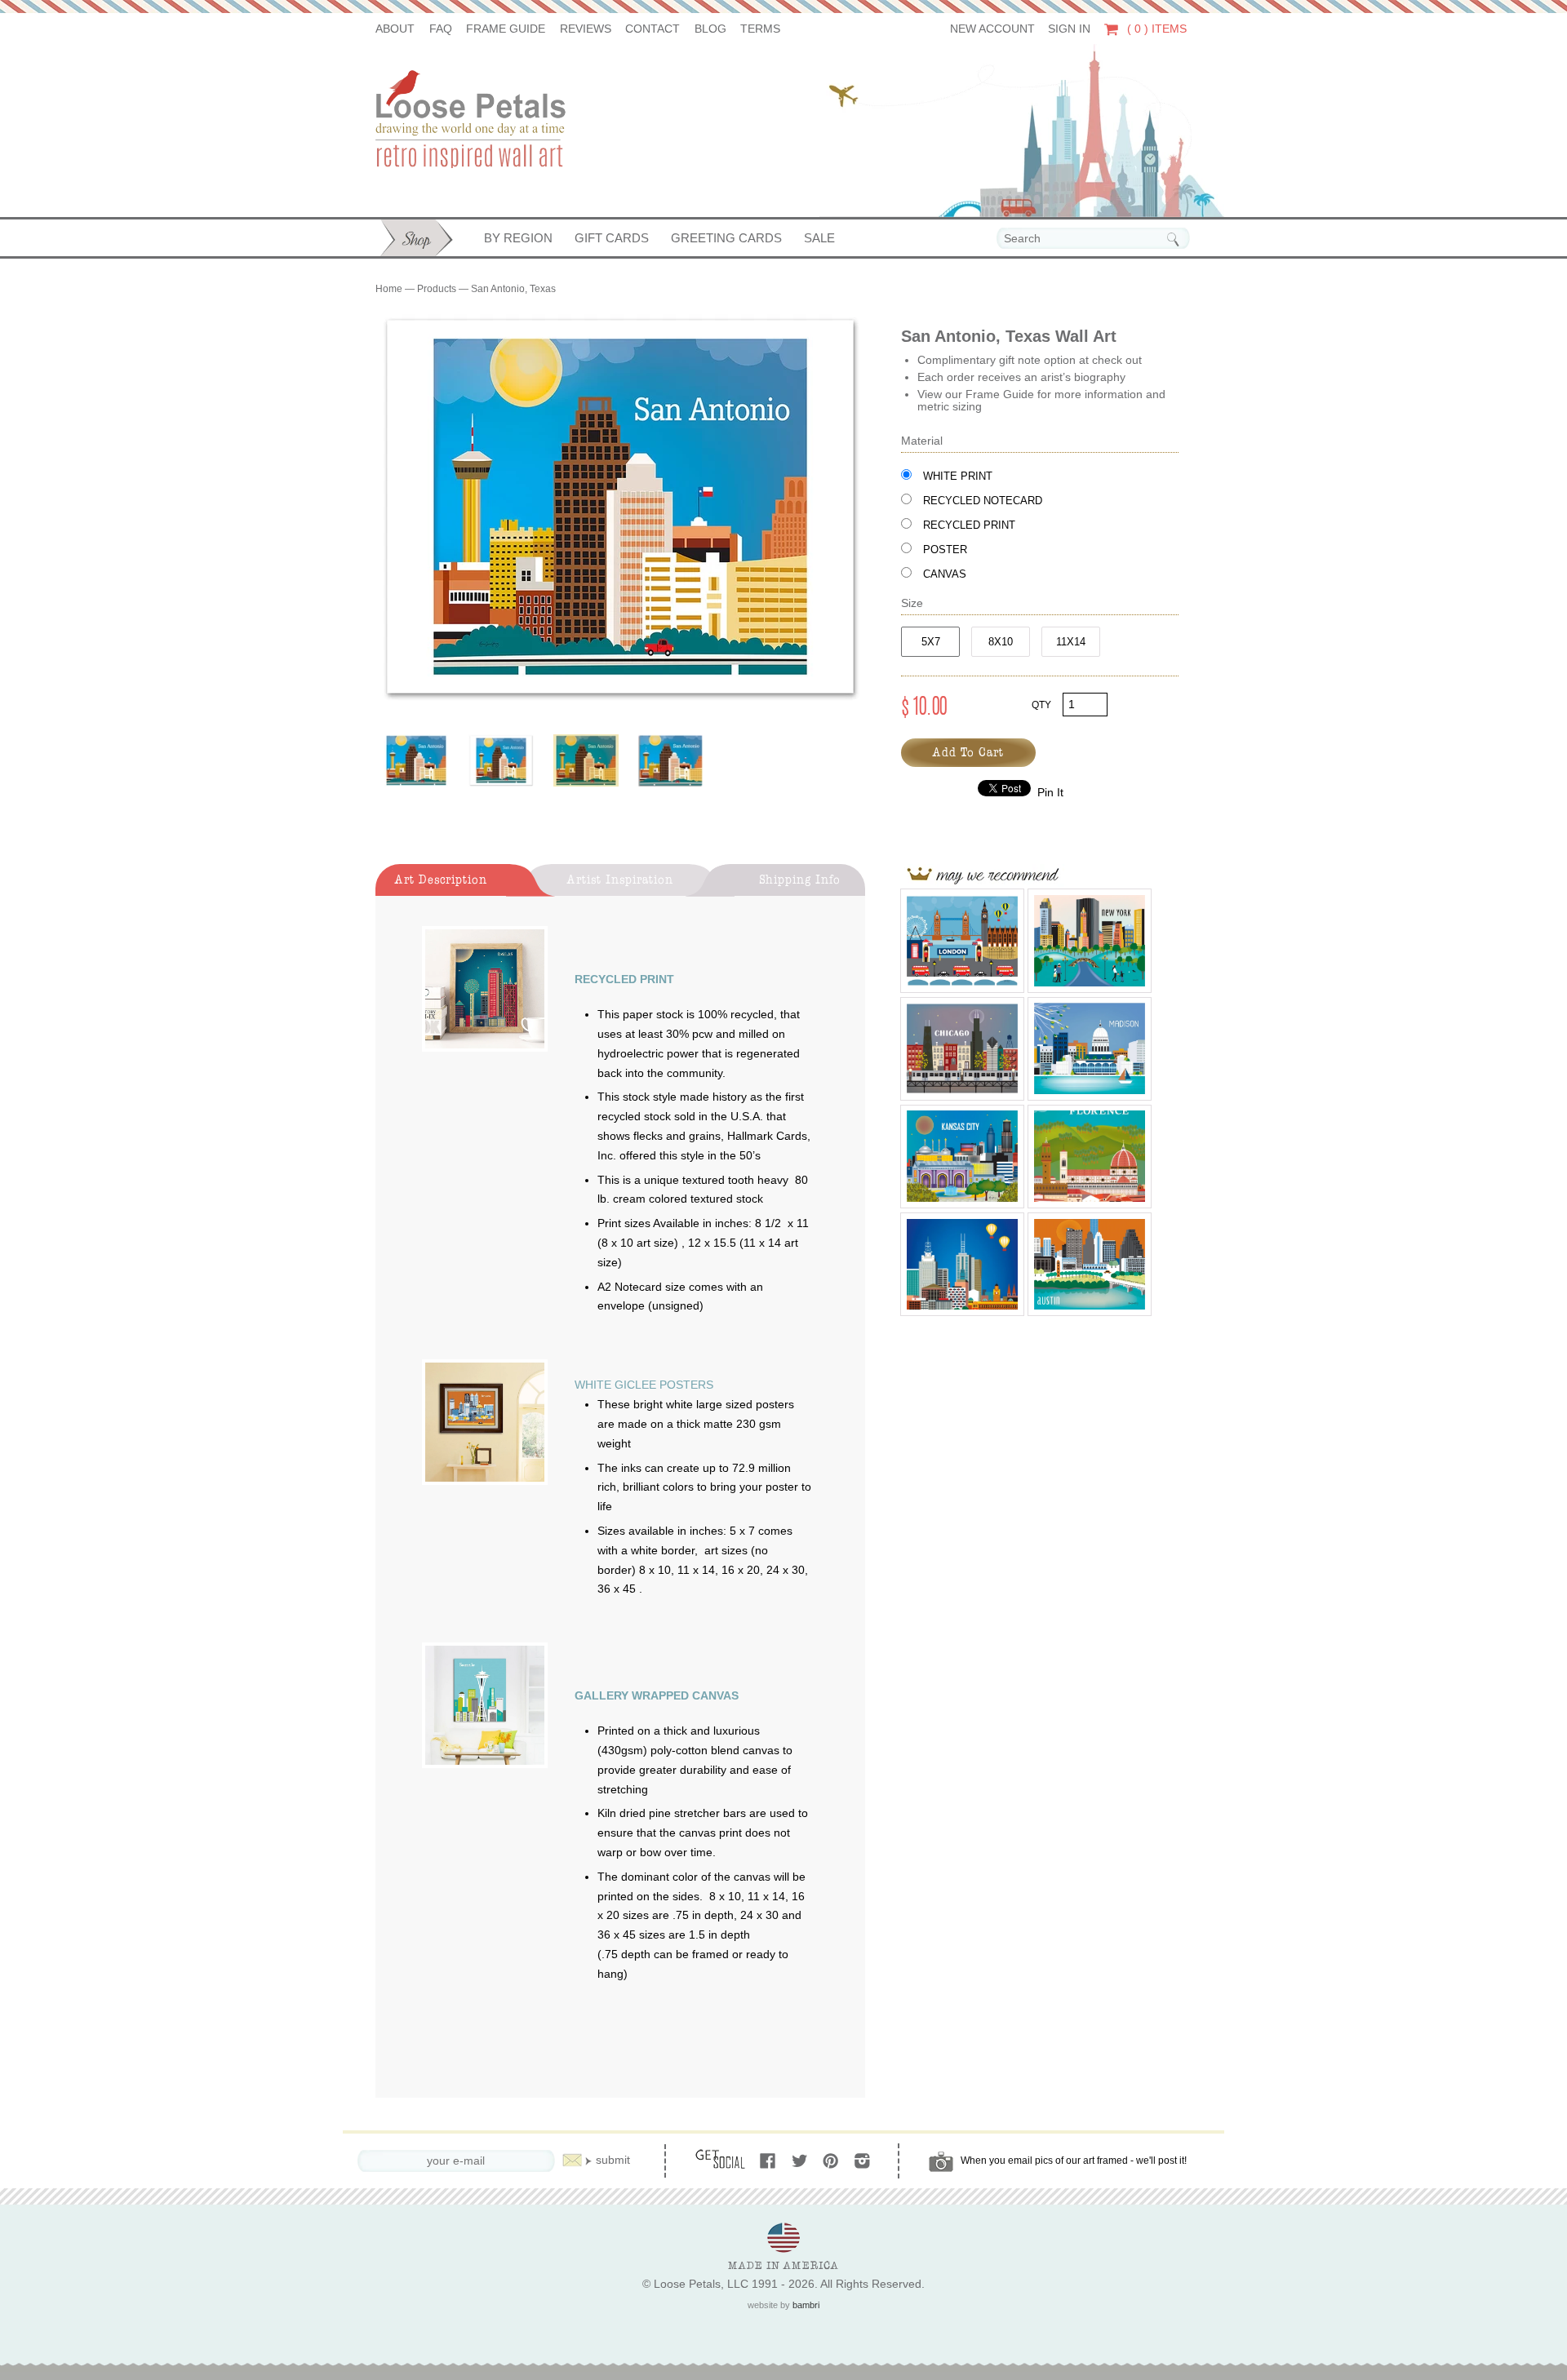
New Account (992, 29)
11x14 (1071, 642)
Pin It (1050, 793)
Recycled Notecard (983, 501)
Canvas (945, 574)
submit (613, 2160)
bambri (806, 2305)
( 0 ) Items (1155, 29)
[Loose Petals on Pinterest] (832, 2162)
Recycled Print (969, 525)
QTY (1041, 705)
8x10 (1001, 642)
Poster (945, 550)
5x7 (931, 642)
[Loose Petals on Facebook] (769, 2162)
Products (437, 289)
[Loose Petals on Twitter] (801, 2162)
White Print (958, 476)
